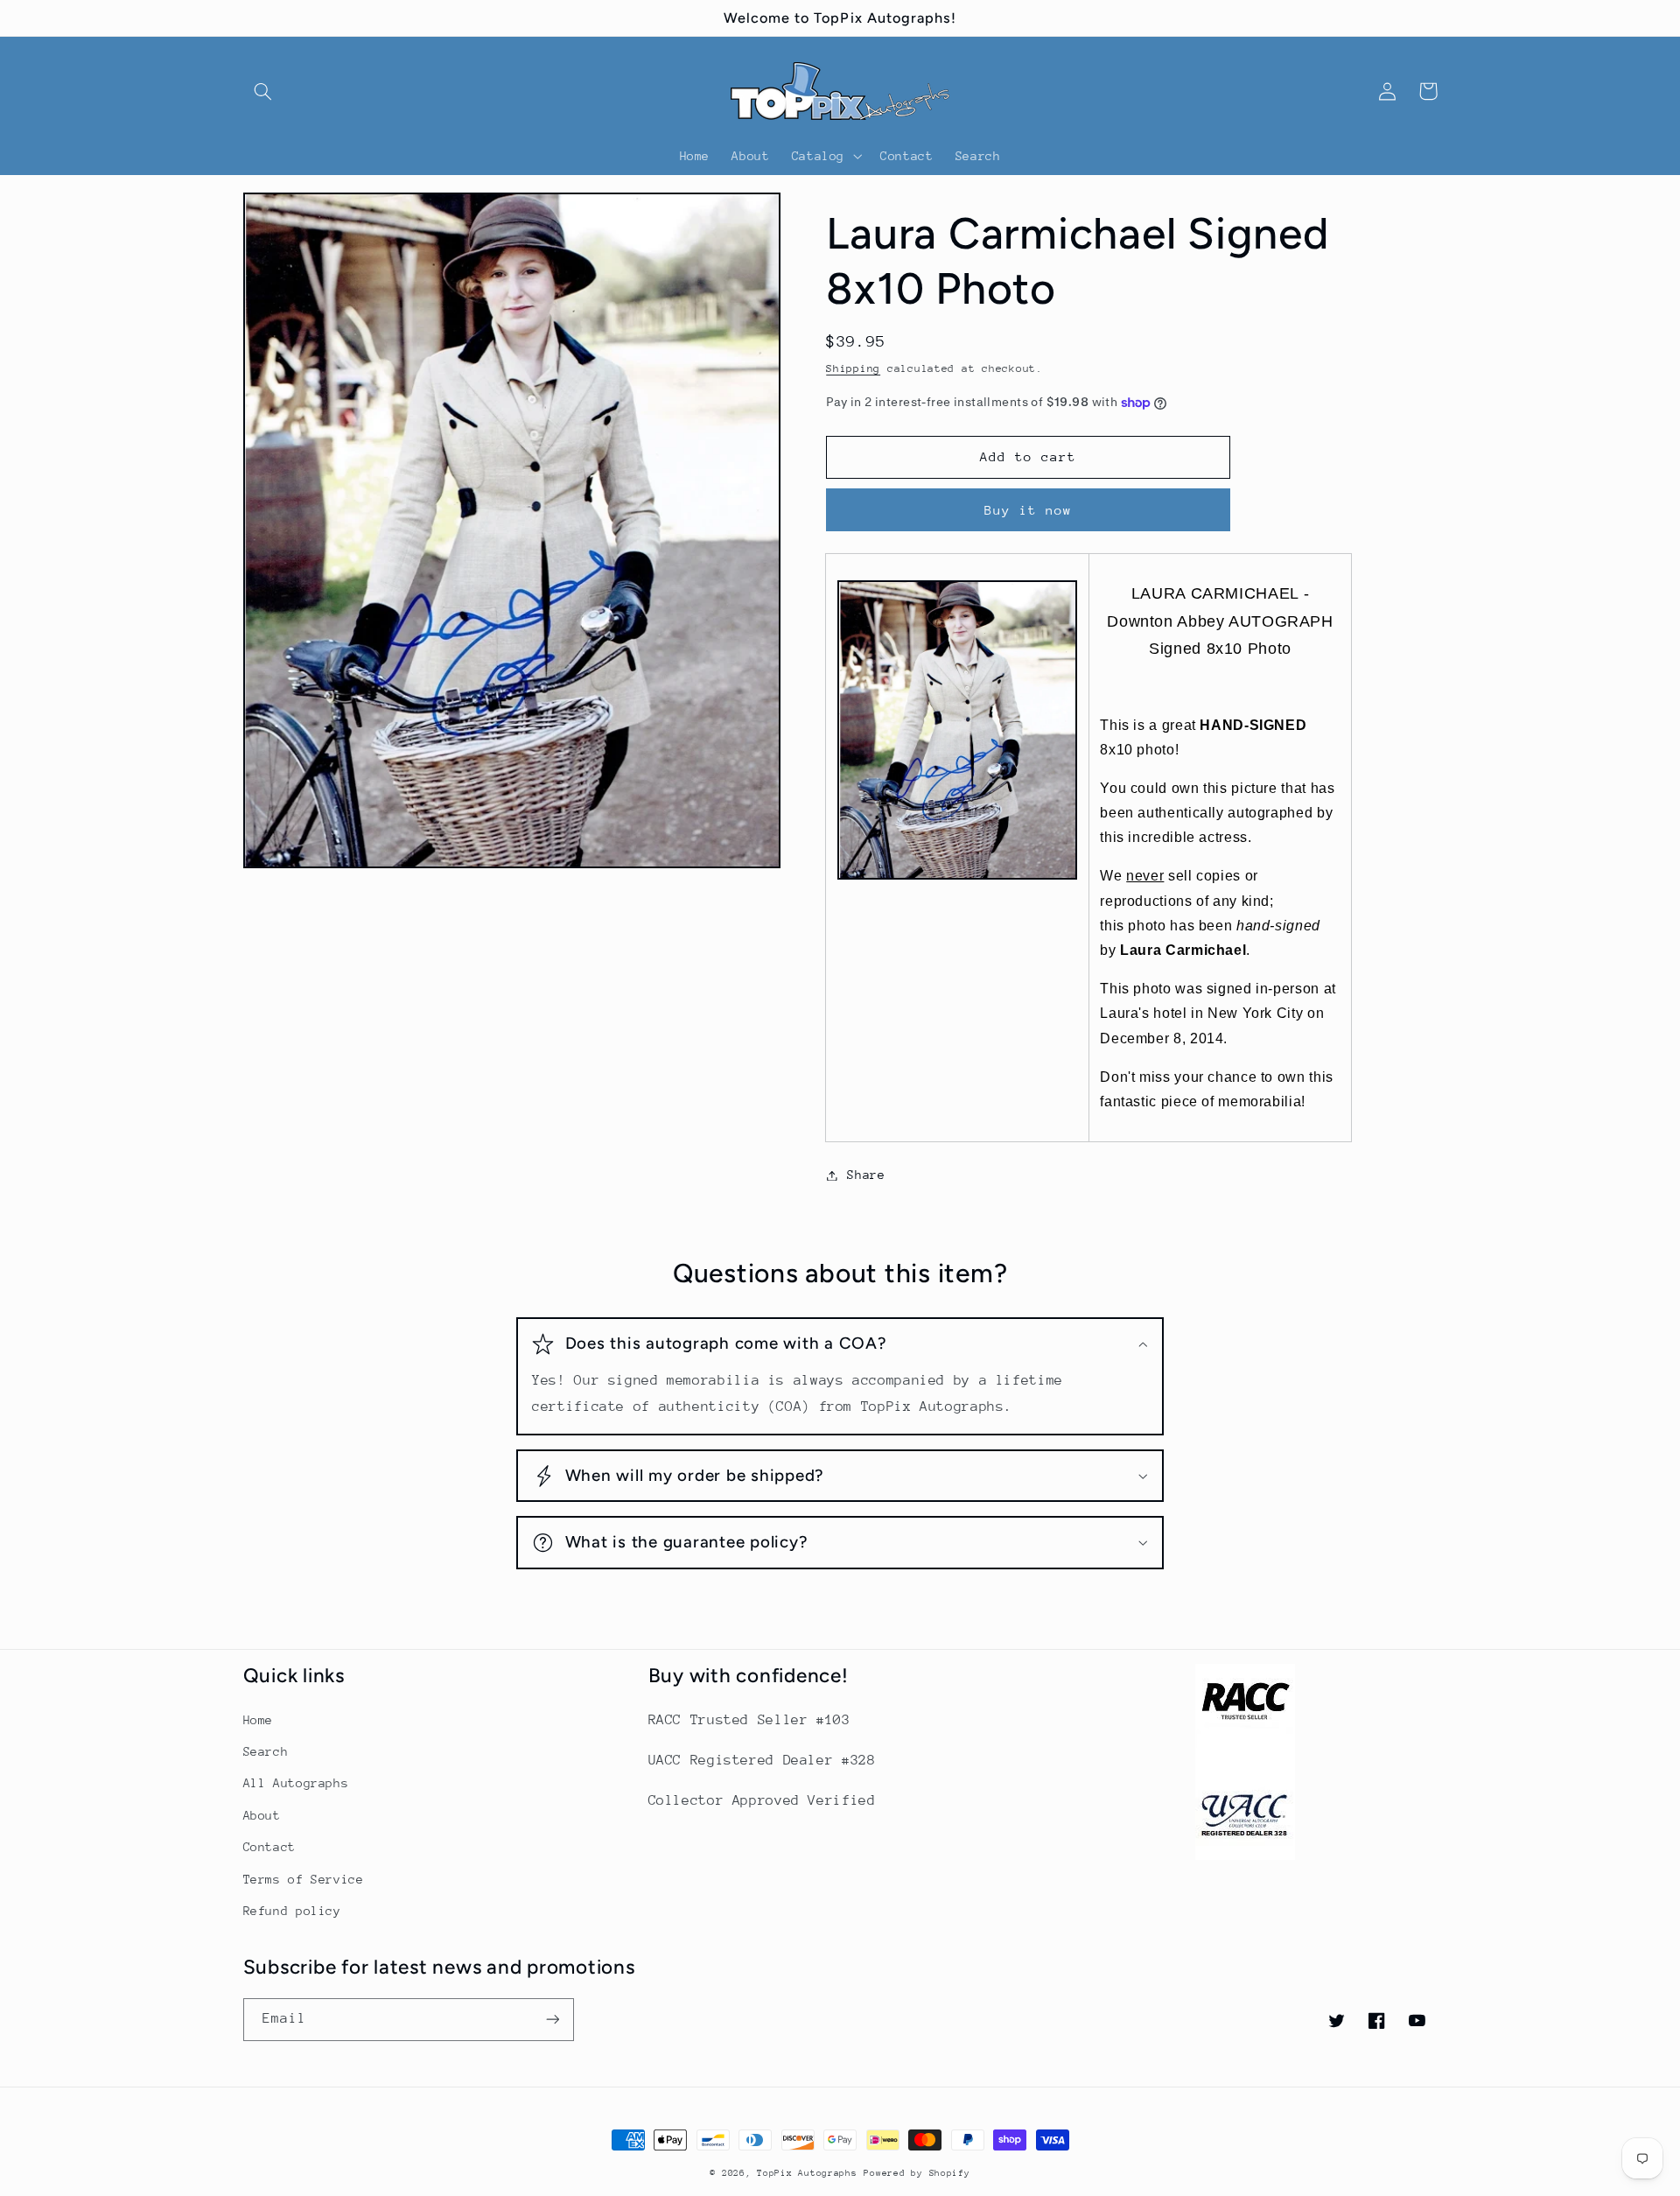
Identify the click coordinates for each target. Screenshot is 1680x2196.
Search (266, 1751)
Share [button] (866, 1175)
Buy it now (1029, 510)
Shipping (853, 368)
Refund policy (292, 1911)
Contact (269, 1847)
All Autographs (296, 1783)
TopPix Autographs (807, 2173)
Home (259, 1720)
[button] (263, 91)
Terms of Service (304, 1879)
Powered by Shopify (917, 2173)
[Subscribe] (552, 2020)
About (262, 1815)
